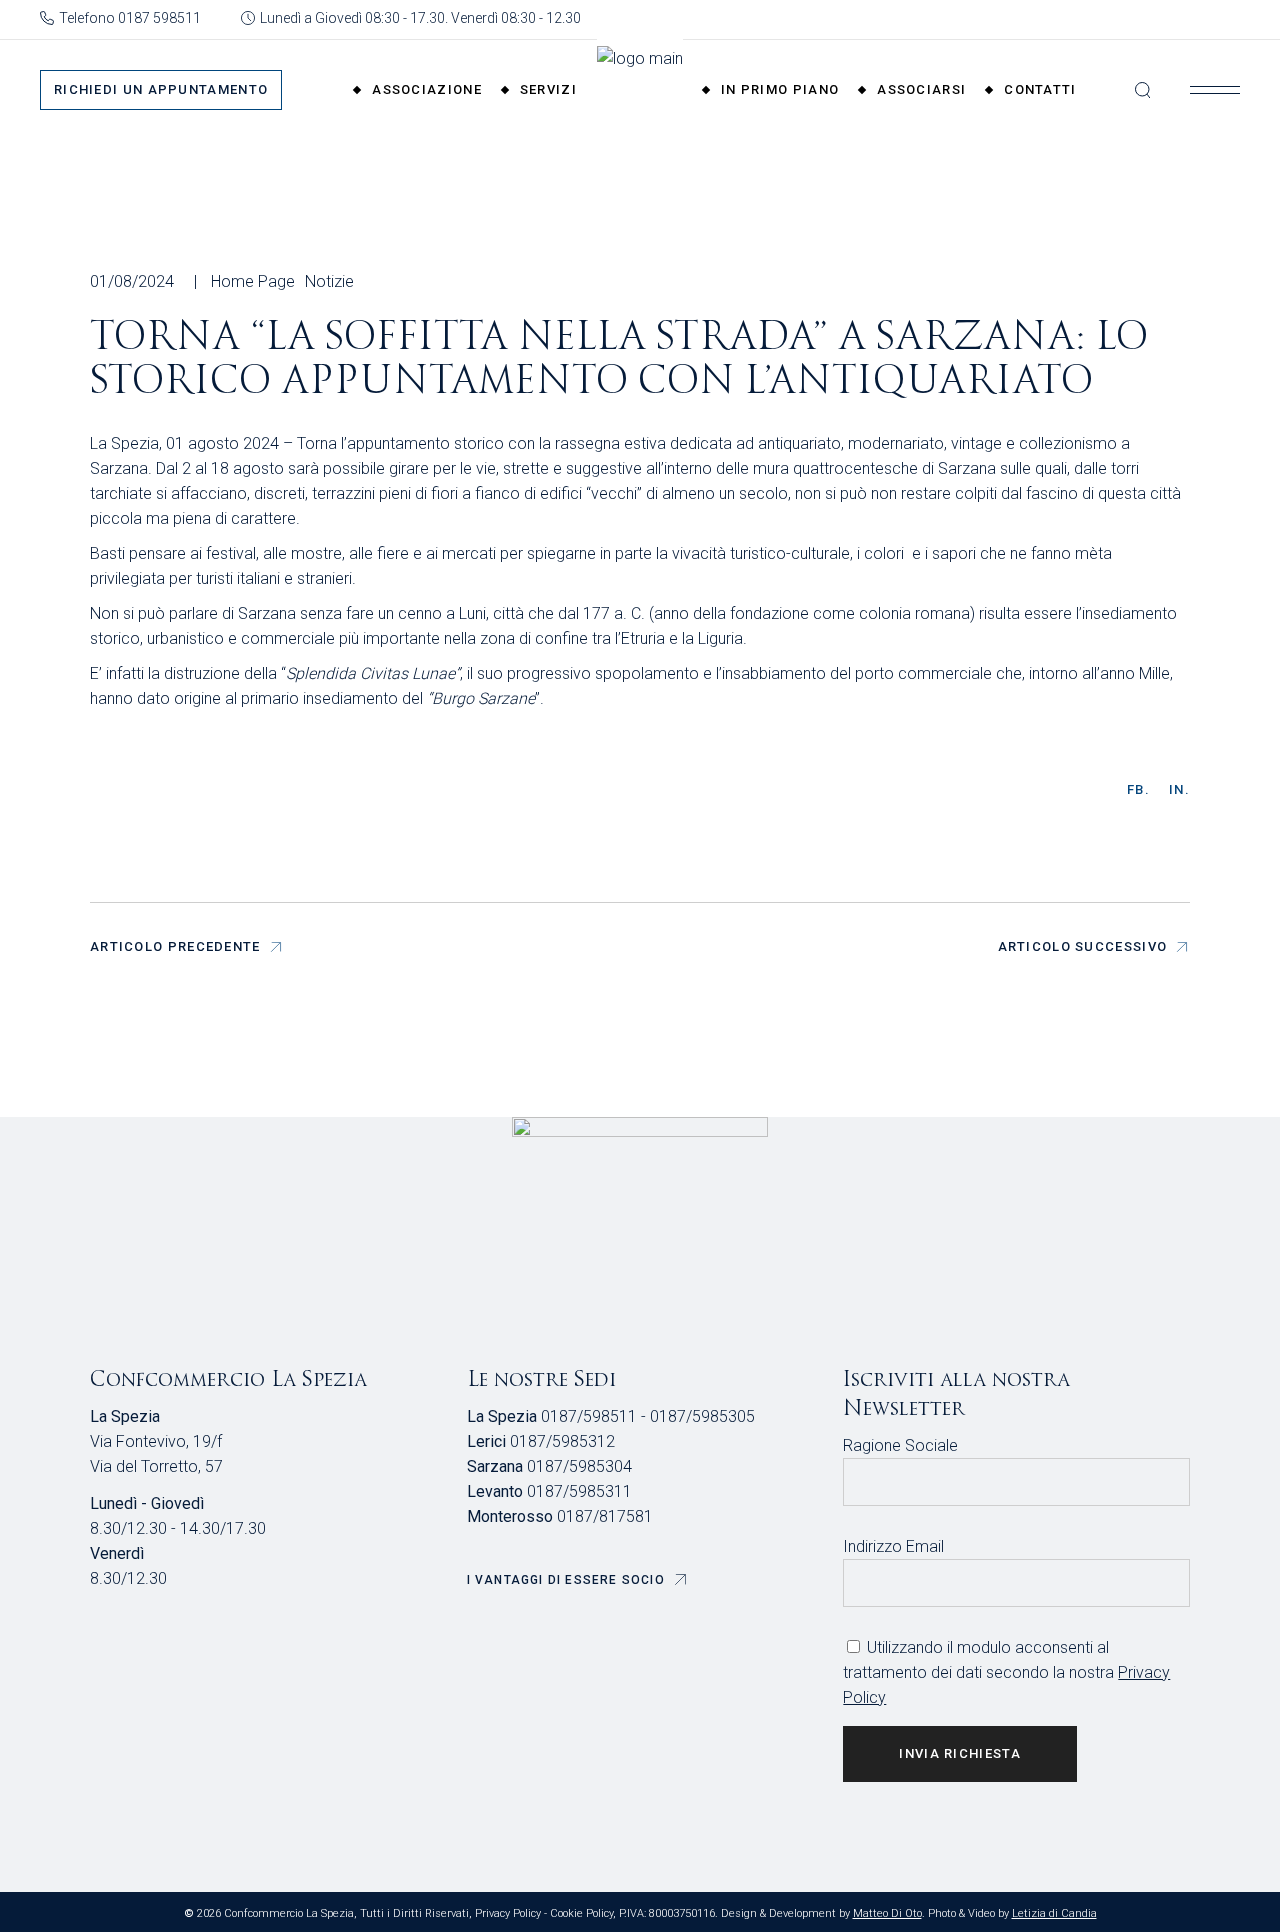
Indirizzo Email (893, 1546)
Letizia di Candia (1054, 1913)
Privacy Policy (508, 1913)
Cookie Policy (581, 1913)
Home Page (253, 281)
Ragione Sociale (900, 1445)
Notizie (329, 281)
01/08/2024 (132, 281)
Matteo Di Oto (887, 1913)
